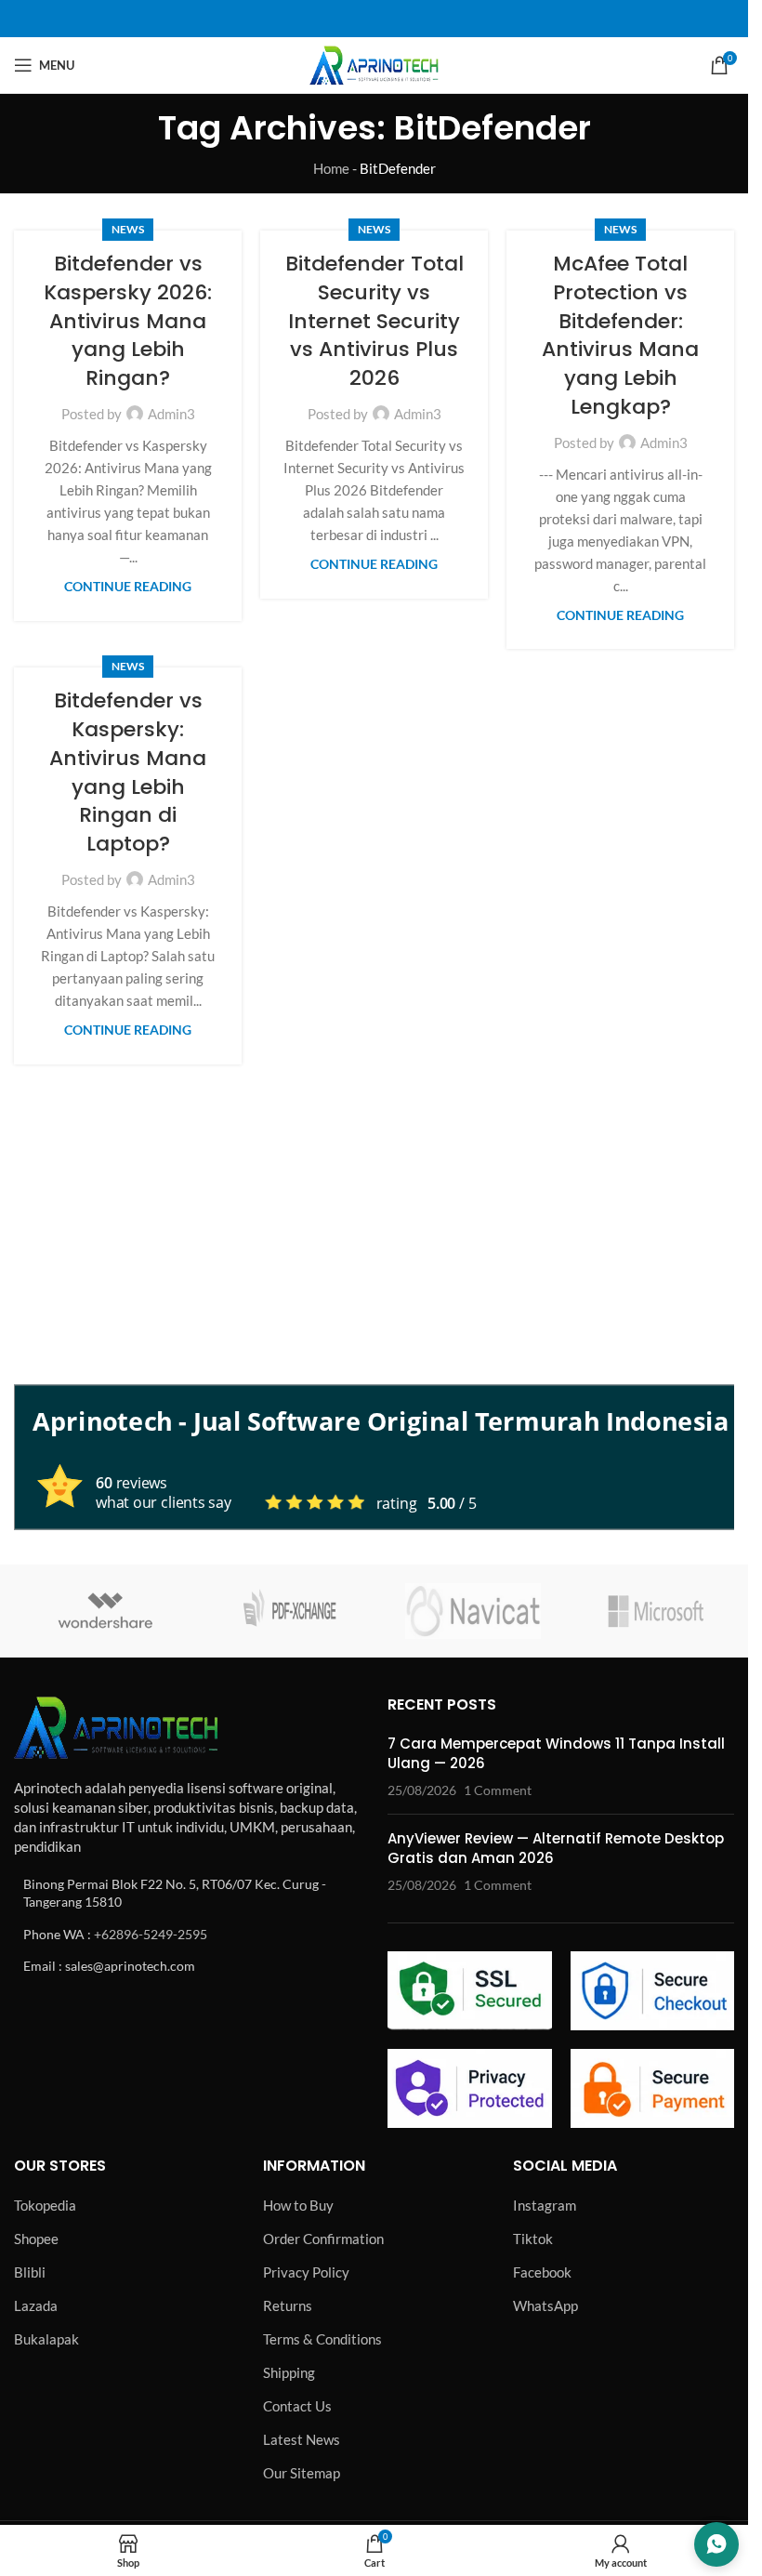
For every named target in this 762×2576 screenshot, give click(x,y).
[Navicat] (473, 1611)
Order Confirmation (323, 2239)
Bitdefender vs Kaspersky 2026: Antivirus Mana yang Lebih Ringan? (128, 321)
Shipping (289, 2372)
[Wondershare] (106, 1611)
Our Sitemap (302, 2473)
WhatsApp (545, 2305)
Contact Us (297, 2406)
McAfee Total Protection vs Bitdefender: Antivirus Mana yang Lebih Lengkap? (620, 335)
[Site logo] (374, 63)
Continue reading (128, 587)
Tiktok (533, 2239)
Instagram (545, 2205)
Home (331, 168)
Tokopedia (45, 2205)
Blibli (30, 2272)
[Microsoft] (657, 1611)
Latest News (302, 2439)
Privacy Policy (306, 2272)
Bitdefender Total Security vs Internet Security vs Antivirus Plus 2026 (374, 321)
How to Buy (298, 2205)
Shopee (36, 2239)
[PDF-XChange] (290, 1611)
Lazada (36, 2305)
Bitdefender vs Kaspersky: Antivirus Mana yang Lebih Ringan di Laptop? (128, 772)
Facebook (542, 2272)
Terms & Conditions (322, 2339)
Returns (288, 2305)
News (128, 229)
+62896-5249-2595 (151, 1934)
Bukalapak (46, 2339)
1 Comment (498, 1790)
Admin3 (171, 414)
